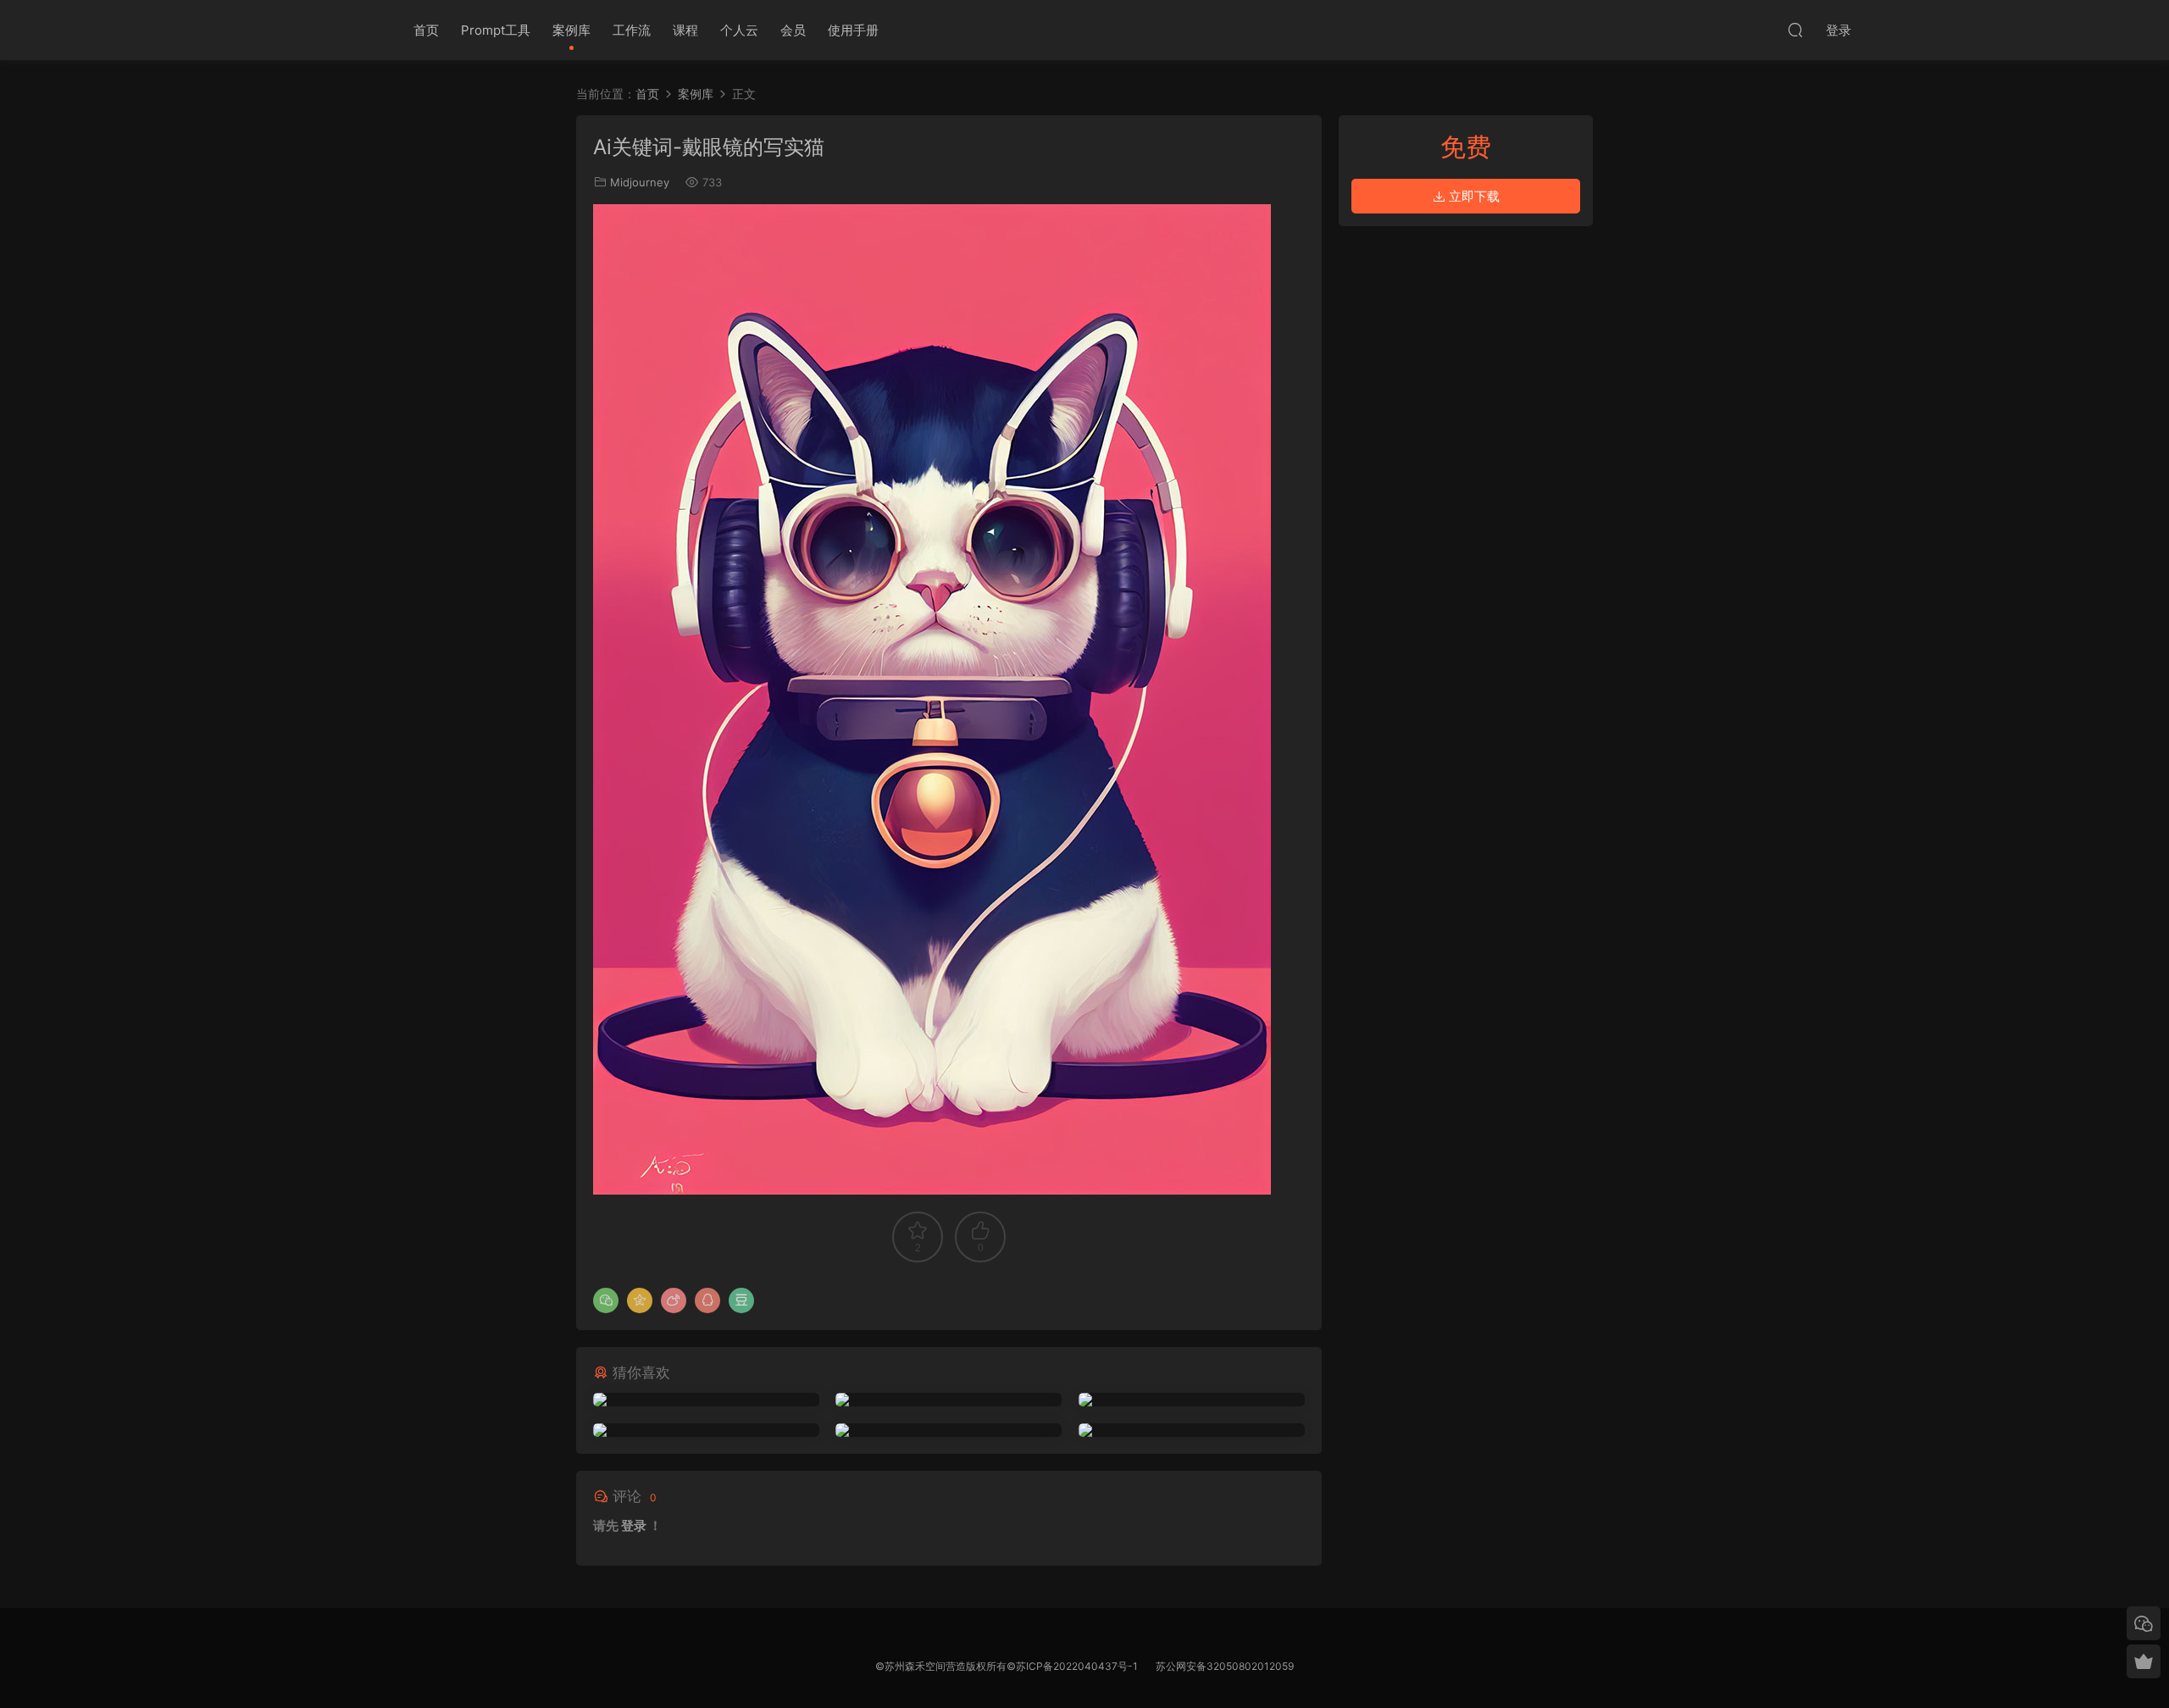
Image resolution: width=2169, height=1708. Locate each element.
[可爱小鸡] (706, 1400)
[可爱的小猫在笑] (1192, 1400)
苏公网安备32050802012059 (1225, 1666)
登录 (634, 1525)
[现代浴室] (949, 1430)
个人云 (739, 30)
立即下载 (1473, 196)
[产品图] (706, 1430)
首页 (426, 30)
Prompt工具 (496, 30)
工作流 (632, 30)
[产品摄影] (1192, 1430)
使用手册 (853, 30)
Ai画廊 (347, 30)
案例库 (571, 30)
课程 (685, 30)
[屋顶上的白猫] (949, 1400)
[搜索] (1795, 30)
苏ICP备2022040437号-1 (1077, 1666)
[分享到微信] (606, 1300)
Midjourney (640, 182)
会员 (793, 30)
